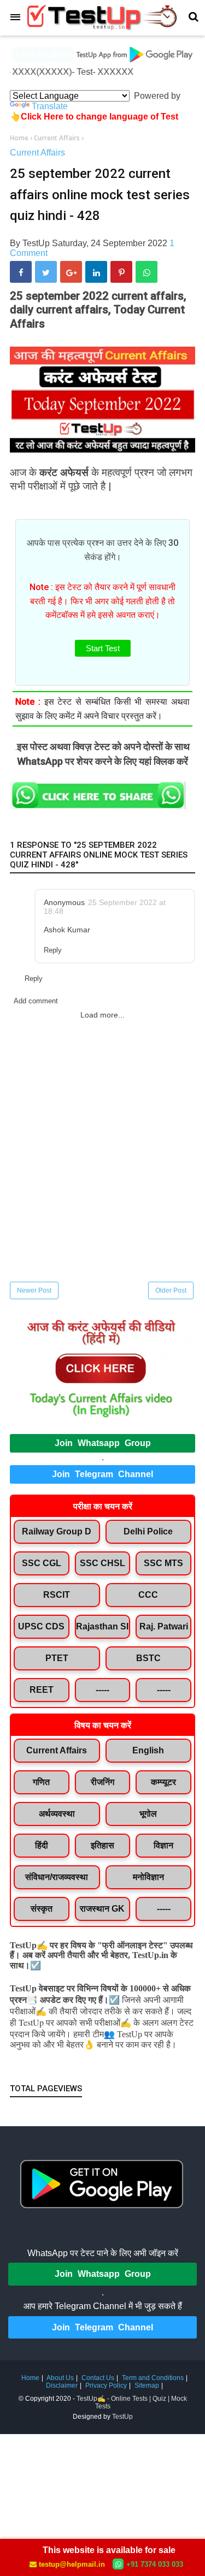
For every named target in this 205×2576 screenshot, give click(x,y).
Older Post (171, 1290)
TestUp (122, 2417)
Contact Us (98, 2378)
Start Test (103, 648)
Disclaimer (62, 2385)
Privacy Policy (106, 2385)
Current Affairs (37, 153)
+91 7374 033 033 (155, 2564)
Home (30, 2378)
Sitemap (147, 2385)
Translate (50, 106)
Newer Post (34, 1290)
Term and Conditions (153, 2378)
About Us (60, 2378)
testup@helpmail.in (72, 2564)
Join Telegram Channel (102, 1474)
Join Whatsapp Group (103, 1443)
